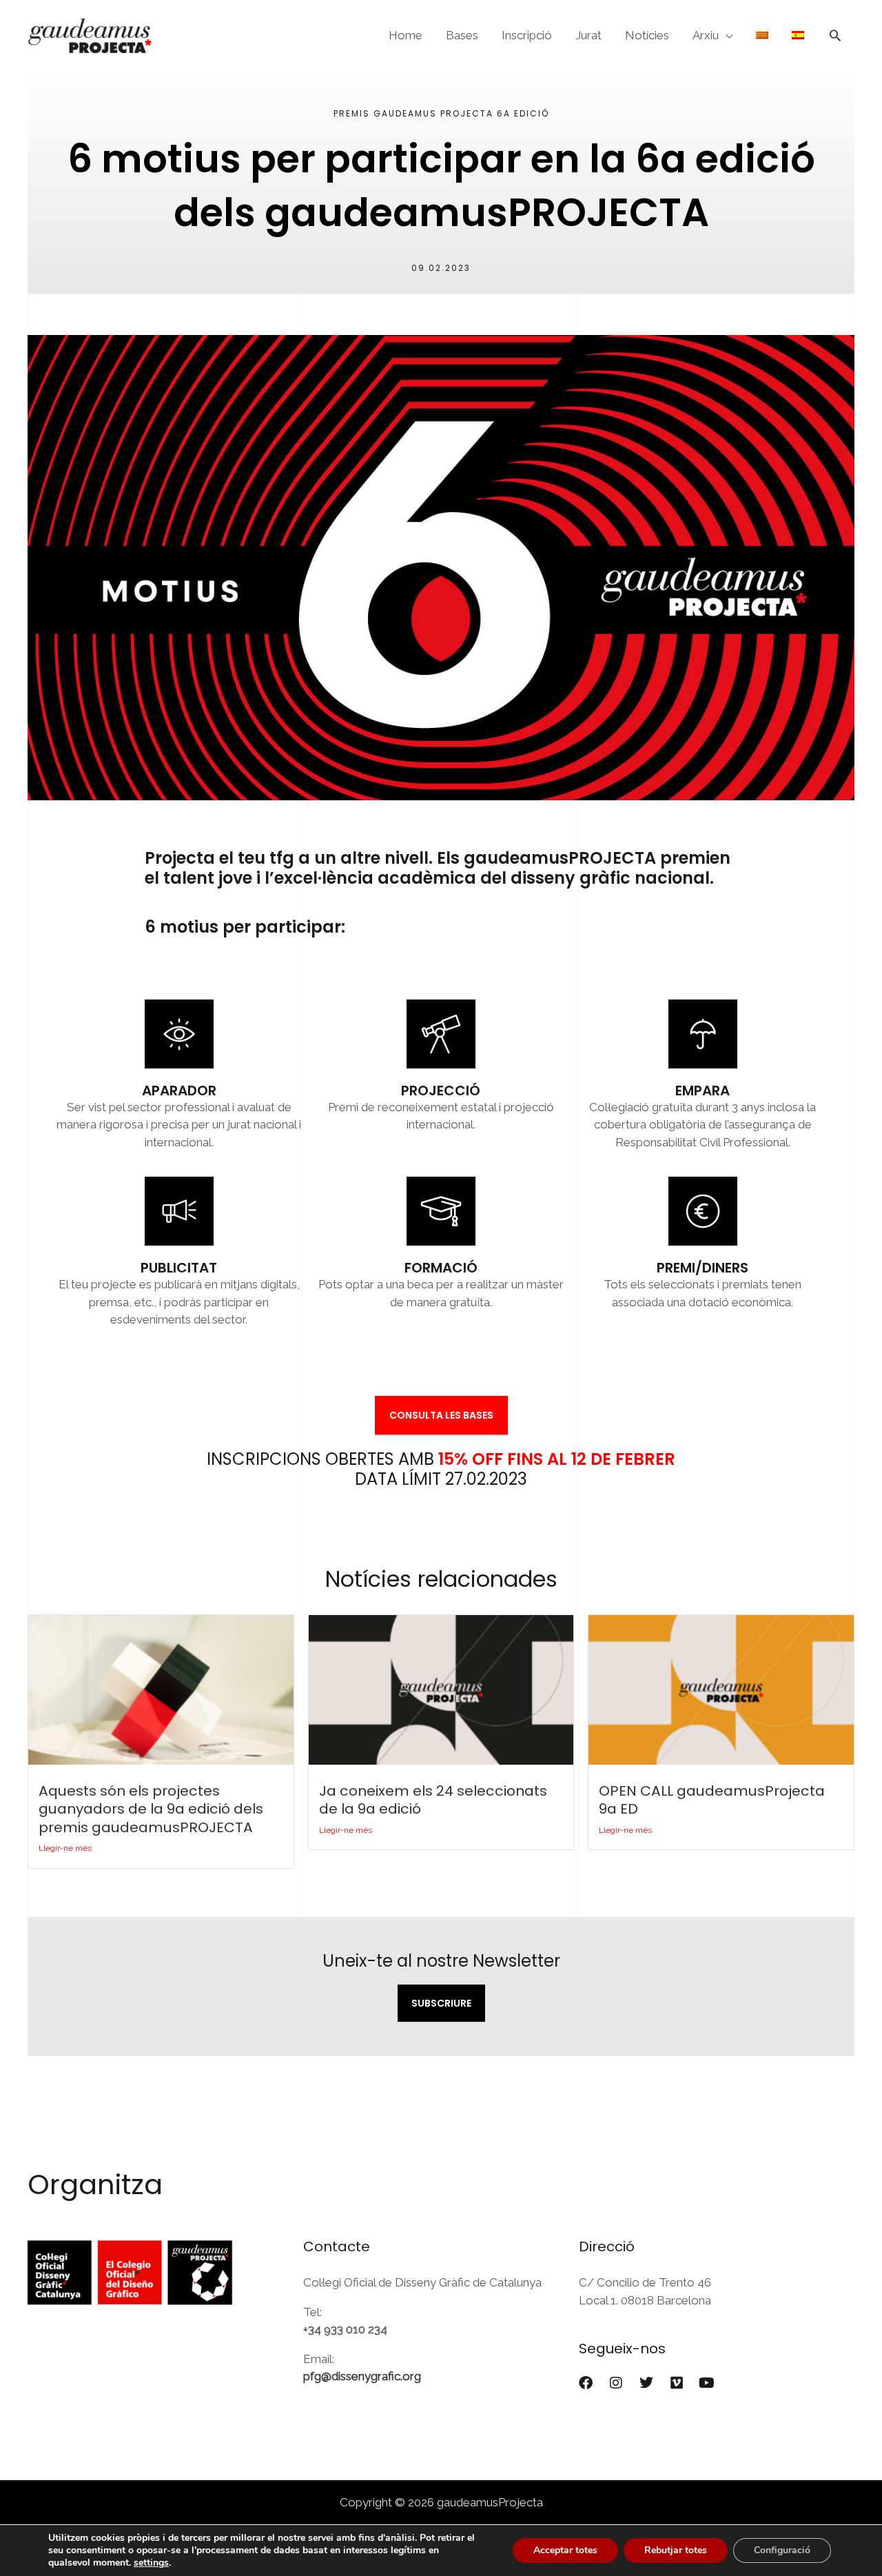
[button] (835, 35)
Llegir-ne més (65, 1848)
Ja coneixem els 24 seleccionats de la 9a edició (433, 1800)
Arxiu (706, 35)
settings (151, 2563)
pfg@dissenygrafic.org (362, 2376)
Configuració (782, 2550)
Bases (462, 35)
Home (406, 35)
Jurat (588, 35)
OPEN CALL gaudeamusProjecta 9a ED (712, 1800)
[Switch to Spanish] (798, 35)
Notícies (647, 35)
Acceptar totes (565, 2550)
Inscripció (527, 35)
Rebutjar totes (676, 2550)
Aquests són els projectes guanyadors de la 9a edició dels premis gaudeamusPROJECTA (151, 1809)
